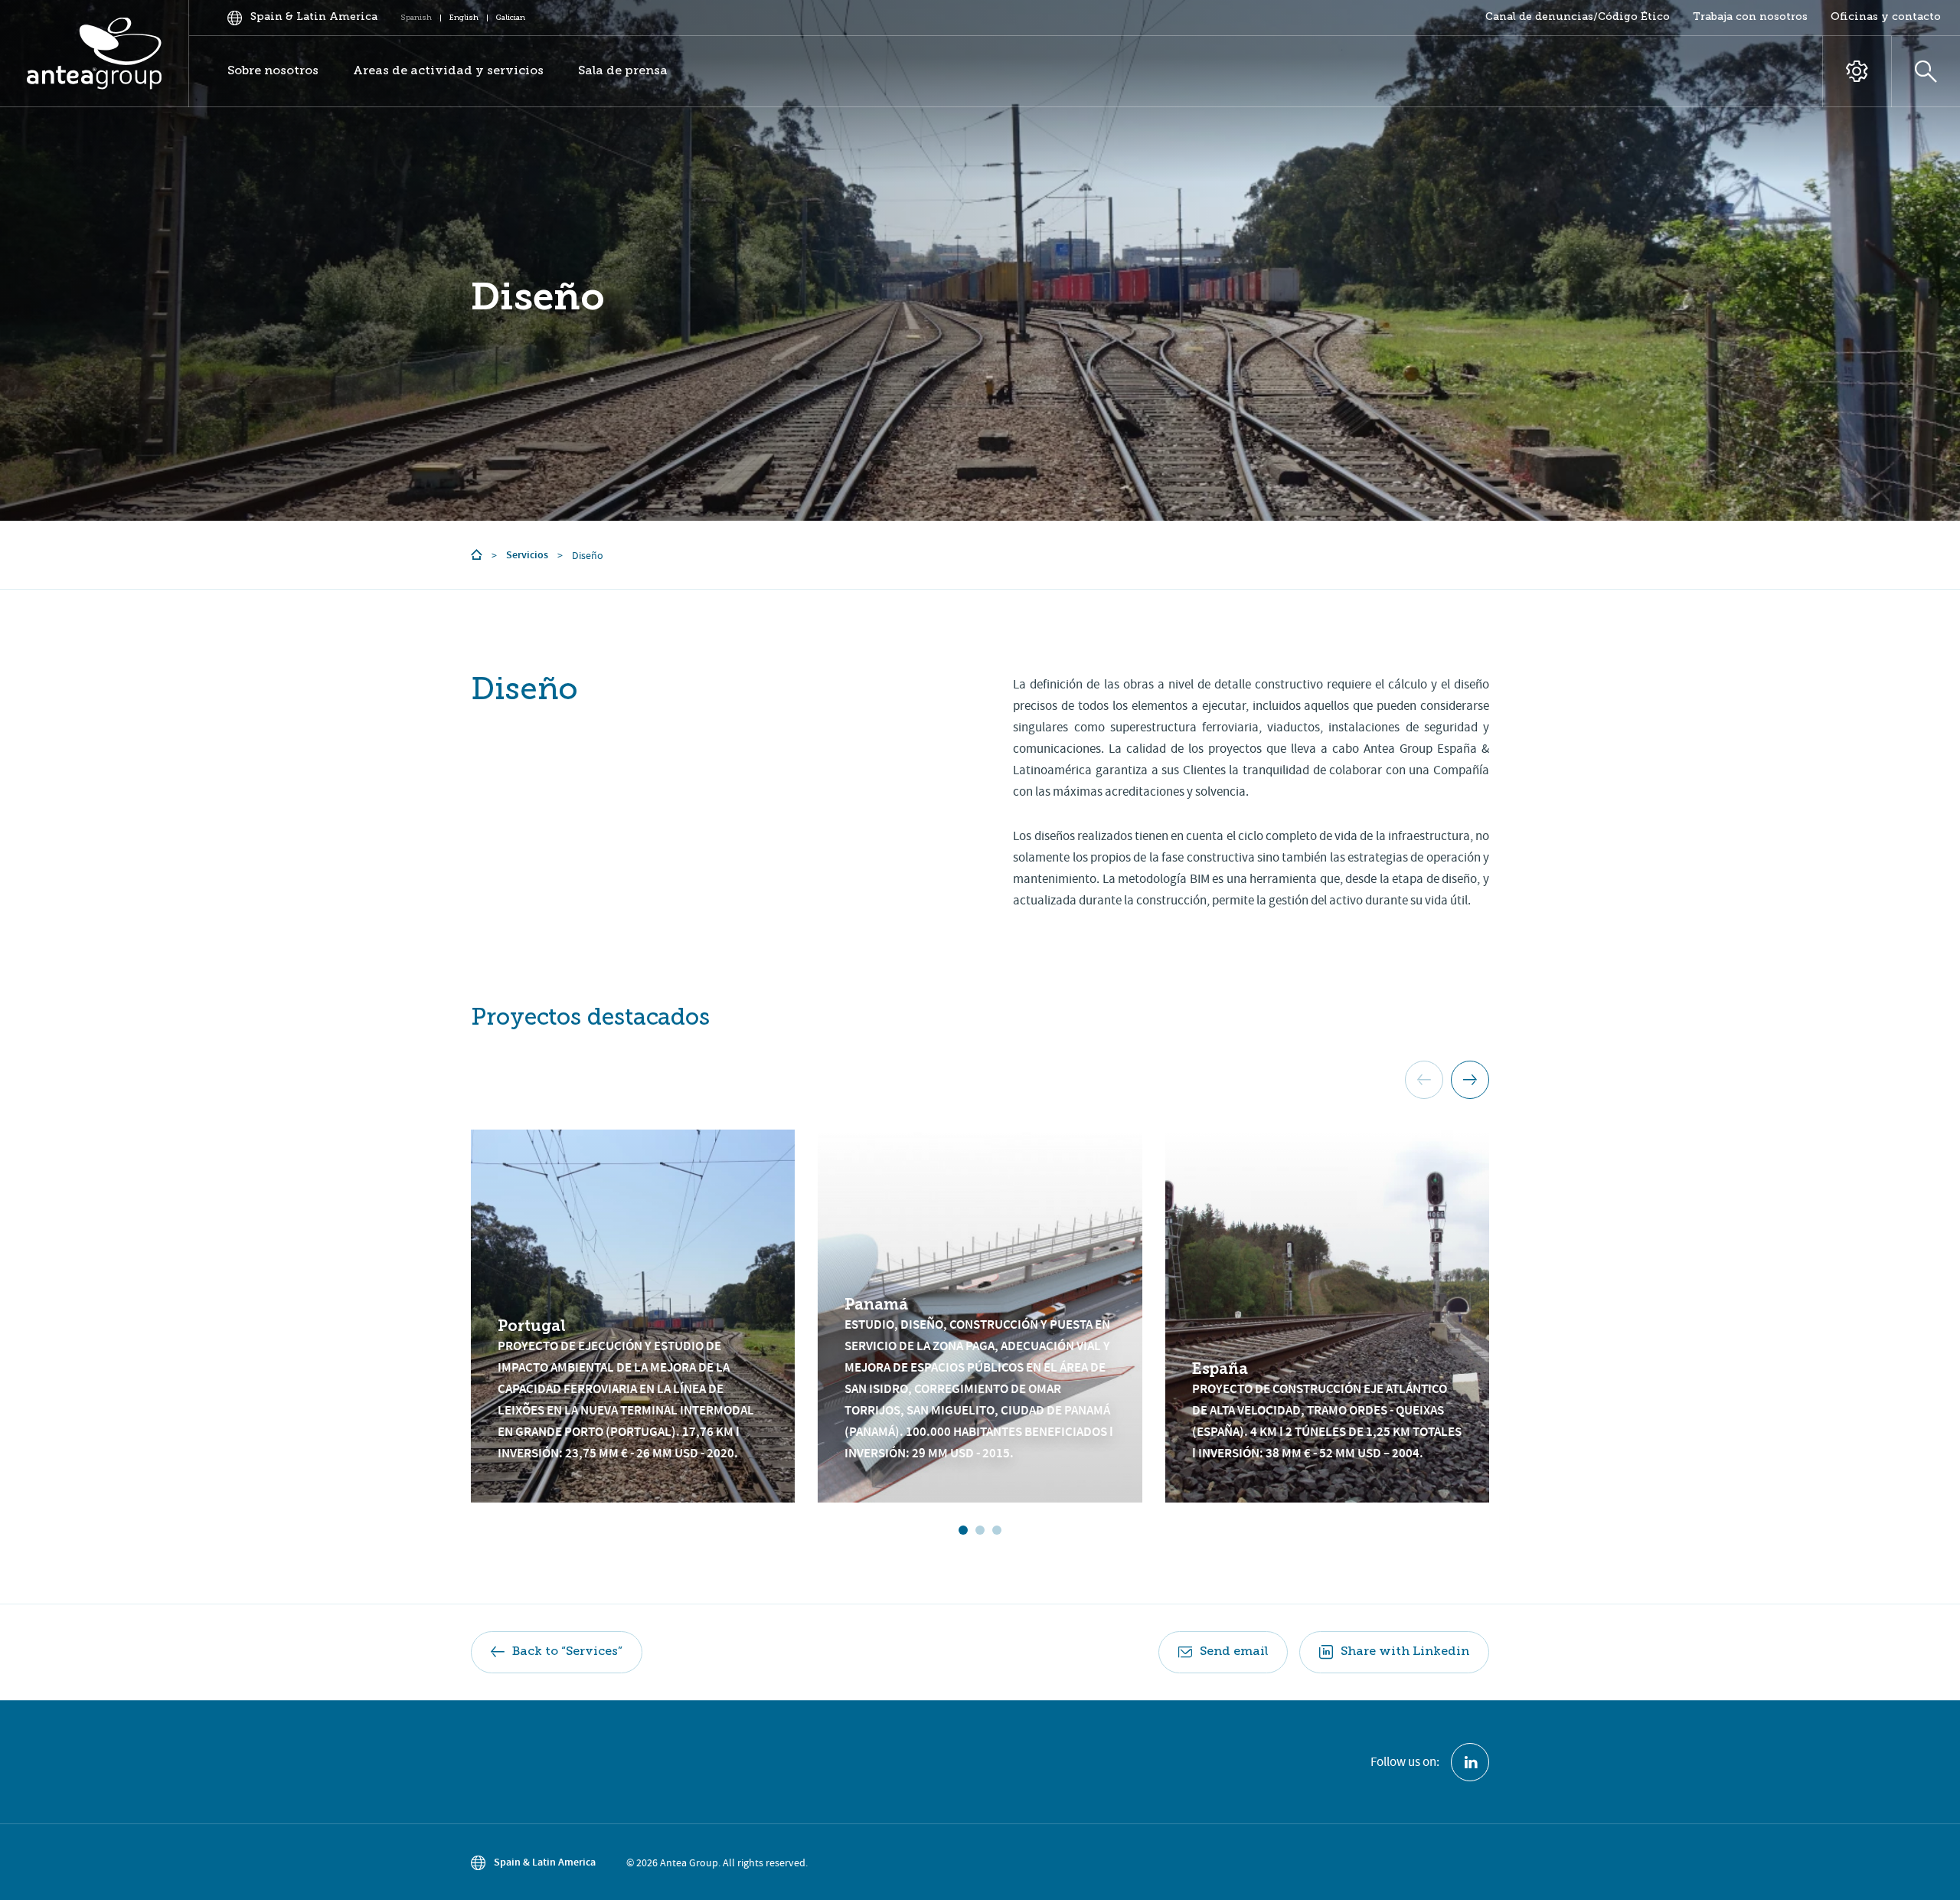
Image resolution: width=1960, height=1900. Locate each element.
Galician (511, 18)
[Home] (477, 555)
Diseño (537, 297)
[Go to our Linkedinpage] (1470, 1762)
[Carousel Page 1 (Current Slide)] (963, 1530)
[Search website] (1926, 72)
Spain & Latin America (545, 1862)
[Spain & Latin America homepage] (95, 54)
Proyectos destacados (590, 1019)
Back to (567, 1652)
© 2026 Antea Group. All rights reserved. (717, 1862)
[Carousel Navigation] (1447, 1080)
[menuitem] (1578, 18)
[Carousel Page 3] (997, 1530)
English (464, 18)
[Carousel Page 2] (980, 1530)
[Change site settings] (1857, 72)
